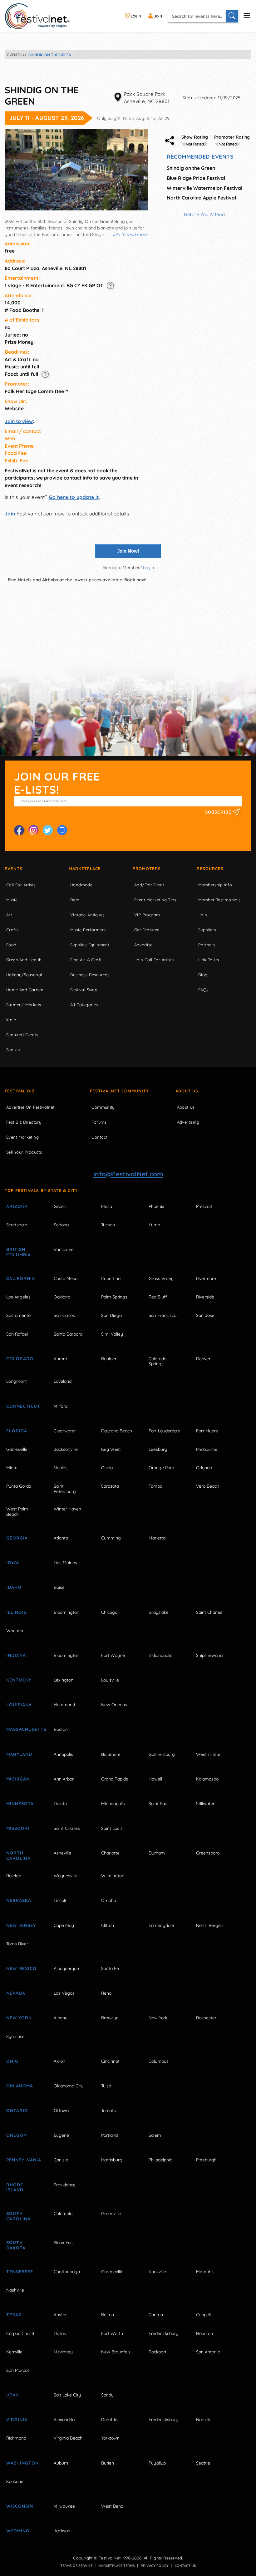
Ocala (107, 1468)
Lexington (64, 1680)
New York (19, 2018)
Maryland (19, 1754)
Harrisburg (112, 2160)
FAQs (203, 990)
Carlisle (61, 2160)
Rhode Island (15, 2187)
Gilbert (60, 1206)
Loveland (63, 1381)
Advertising (188, 1122)
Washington (22, 2463)
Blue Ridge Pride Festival (196, 178)
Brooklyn (110, 2018)
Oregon (17, 2135)
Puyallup (157, 2463)
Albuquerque (66, 1968)
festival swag (84, 990)
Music (12, 900)
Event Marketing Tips (155, 900)
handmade (81, 885)
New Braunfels (116, 2352)
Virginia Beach (68, 2438)
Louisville (110, 1680)
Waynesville (66, 1876)
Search (13, 1050)
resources (210, 869)
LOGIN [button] (135, 16)
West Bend (112, 2506)
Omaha (109, 1900)
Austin (60, 2315)
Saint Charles (209, 1612)
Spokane (15, 2481)
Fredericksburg (164, 2333)
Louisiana (19, 1705)
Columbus (159, 2061)
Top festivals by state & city (41, 1190)
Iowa (13, 1563)
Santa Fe (110, 1968)
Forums (99, 1122)
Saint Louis (112, 1828)
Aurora (60, 1359)
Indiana (16, 1655)
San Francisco (162, 1315)
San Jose (205, 1315)
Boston (61, 1729)
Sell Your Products (24, 1152)
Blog (203, 975)
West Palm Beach (17, 1512)
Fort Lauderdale (164, 1431)
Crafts (12, 930)
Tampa (155, 1486)
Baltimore (111, 1754)
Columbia (63, 2214)
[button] (110, 285)
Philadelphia (160, 2160)
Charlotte (110, 1853)
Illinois (16, 1612)
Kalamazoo (207, 1779)
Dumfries (110, 2420)
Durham (157, 1853)
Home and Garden (25, 990)
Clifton (108, 1925)
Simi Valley (112, 1334)
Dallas (60, 2333)
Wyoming (18, 2531)
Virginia (17, 2420)
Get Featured (147, 930)
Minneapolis (113, 1804)
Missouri (18, 1828)
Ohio (12, 2061)
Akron (59, 2061)
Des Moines (65, 1563)
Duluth (60, 1804)
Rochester (206, 2018)
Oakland (62, 1297)
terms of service (76, 2566)
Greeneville (112, 2272)
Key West (111, 1449)
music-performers (88, 930)
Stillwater (205, 1804)
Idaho (14, 1587)
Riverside (205, 1297)
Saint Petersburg (65, 1489)
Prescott (204, 1206)
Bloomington (66, 1612)
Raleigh (14, 1876)
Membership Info (215, 885)
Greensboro (208, 1853)
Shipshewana (209, 1655)
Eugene (61, 2135)
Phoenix (156, 1206)
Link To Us (209, 960)
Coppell (203, 2315)
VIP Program (147, 915)
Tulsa (106, 2086)
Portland (109, 2135)
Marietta (157, 1538)
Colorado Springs (158, 1361)
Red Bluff (158, 1297)
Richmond (16, 2438)
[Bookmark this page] (62, 830)
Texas (14, 2315)
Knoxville (157, 2272)
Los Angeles (18, 1297)
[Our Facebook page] (19, 830)
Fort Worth (112, 2333)
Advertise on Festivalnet (30, 1107)
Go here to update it (74, 497)
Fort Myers (207, 1431)
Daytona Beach (117, 1431)
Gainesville (17, 1449)
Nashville (15, 2290)
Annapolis (63, 1754)
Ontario (17, 2111)
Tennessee (20, 2272)
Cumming (111, 1538)
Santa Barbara (68, 1334)
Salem (155, 2135)
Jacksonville (66, 1449)
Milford (61, 1406)
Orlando (204, 1468)
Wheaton (15, 1631)
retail (76, 900)
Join (10, 514)
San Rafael (17, 1334)
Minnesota (20, 1804)
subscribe (219, 812)
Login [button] (148, 568)
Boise (59, 1587)
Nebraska (19, 1900)
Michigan (18, 1779)
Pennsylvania (23, 2160)
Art (9, 915)
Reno (106, 1993)
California (21, 1278)
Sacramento (18, 1315)
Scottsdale (17, 1225)
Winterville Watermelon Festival (204, 188)
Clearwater (65, 1431)
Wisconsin (20, 2506)
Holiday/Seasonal (24, 975)
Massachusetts (23, 1729)
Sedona (61, 1225)
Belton (108, 2315)
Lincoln (61, 1900)
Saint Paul (158, 1804)
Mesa (107, 1206)
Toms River (17, 1944)
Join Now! (128, 551)
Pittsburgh (206, 2160)
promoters (147, 869)
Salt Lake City (67, 2395)
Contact (99, 1137)
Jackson (62, 2531)
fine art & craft (86, 960)
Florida (17, 1431)
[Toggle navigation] (247, 15)
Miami (12, 1468)
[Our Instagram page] (33, 830)
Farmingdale (161, 1925)
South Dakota (16, 2245)
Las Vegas (64, 1993)
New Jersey (21, 1925)
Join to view (19, 421)
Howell (155, 1779)
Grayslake (159, 1612)
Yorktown (110, 2438)
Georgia (17, 1538)
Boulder (109, 1359)
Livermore (206, 1278)
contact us (185, 2566)
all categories (84, 1005)
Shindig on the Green (191, 168)
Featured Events (22, 1035)
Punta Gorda (19, 1486)
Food (11, 945)
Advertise (143, 945)
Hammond (64, 1705)
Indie (11, 1020)
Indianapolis (160, 1655)
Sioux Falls (64, 2243)
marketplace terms (117, 2566)
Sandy (107, 2395)
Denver (203, 1359)
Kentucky (19, 1680)
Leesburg (158, 1449)
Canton (156, 2315)
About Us (187, 1091)
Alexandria (64, 2420)
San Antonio (208, 2352)
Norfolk (203, 2420)
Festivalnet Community (119, 1091)
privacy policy (155, 2566)
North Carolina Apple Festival (201, 198)
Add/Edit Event (149, 885)
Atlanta (61, 1538)
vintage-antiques (87, 915)
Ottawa (61, 2111)
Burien (108, 2463)
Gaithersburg (162, 1754)
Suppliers (207, 930)
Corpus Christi (20, 2333)
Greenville (111, 2214)
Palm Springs (114, 1297)
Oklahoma (20, 2086)
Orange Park (161, 1468)
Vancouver (64, 1249)
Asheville (62, 1853)
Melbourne (207, 1449)
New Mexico (21, 1968)
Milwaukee (64, 2506)
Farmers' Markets (24, 1005)
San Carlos (64, 1315)
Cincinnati (111, 2061)
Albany (61, 2018)
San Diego (111, 1315)
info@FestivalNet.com (128, 1174)
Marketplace (85, 869)
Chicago (109, 1612)
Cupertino (111, 1278)
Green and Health (24, 960)
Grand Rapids (115, 1779)
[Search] (232, 16)
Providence (65, 2185)
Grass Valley (161, 1278)
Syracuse (15, 2037)
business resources (90, 975)
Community (103, 1107)
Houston (204, 2333)
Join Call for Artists (154, 960)
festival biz (20, 1091)
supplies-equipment (90, 945)
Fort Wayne (113, 1655)
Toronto (109, 2111)
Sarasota (110, 1486)
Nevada (16, 1993)
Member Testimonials (219, 900)
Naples (61, 1468)
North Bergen (210, 1925)
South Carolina (18, 2216)
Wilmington (113, 1876)
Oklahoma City (69, 2086)
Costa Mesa (66, 1278)
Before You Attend (204, 214)
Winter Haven (67, 1509)
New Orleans (114, 1705)
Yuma (154, 1225)
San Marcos (18, 2370)
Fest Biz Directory (24, 1122)
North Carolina (18, 1856)
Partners (207, 945)
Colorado (20, 1359)
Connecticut (23, 1406)
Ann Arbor (64, 1779)
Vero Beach (208, 1486)
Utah (13, 2395)
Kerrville (14, 2352)
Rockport (158, 2352)
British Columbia (19, 1252)
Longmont (17, 1381)
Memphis (205, 2272)
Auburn (61, 2463)
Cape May (64, 1925)
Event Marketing (22, 1137)
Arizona (17, 1206)
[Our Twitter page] (48, 830)
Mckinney (63, 2352)
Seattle (203, 2463)
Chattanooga (67, 2272)
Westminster (209, 1754)
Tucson (108, 1225)
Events (14, 869)
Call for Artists (21, 885)
